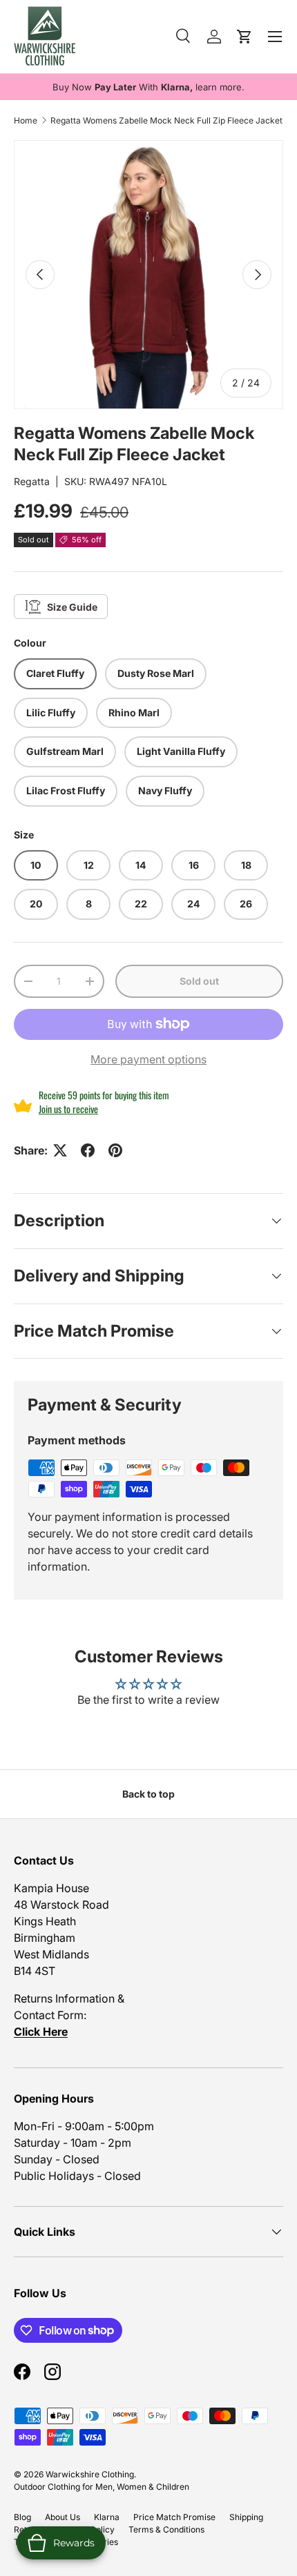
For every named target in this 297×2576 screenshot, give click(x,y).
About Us (63, 2517)
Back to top (148, 1794)
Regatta (32, 481)
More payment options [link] (148, 1059)
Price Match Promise (174, 2517)
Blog (22, 2517)
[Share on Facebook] (88, 1150)
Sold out (199, 981)
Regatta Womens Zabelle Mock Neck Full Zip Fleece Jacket (166, 120)
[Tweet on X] (60, 1150)
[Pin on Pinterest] (115, 1150)
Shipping (246, 2517)
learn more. (220, 87)
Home (26, 120)
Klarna (107, 2517)
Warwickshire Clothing (90, 2474)
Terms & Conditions (166, 2529)
